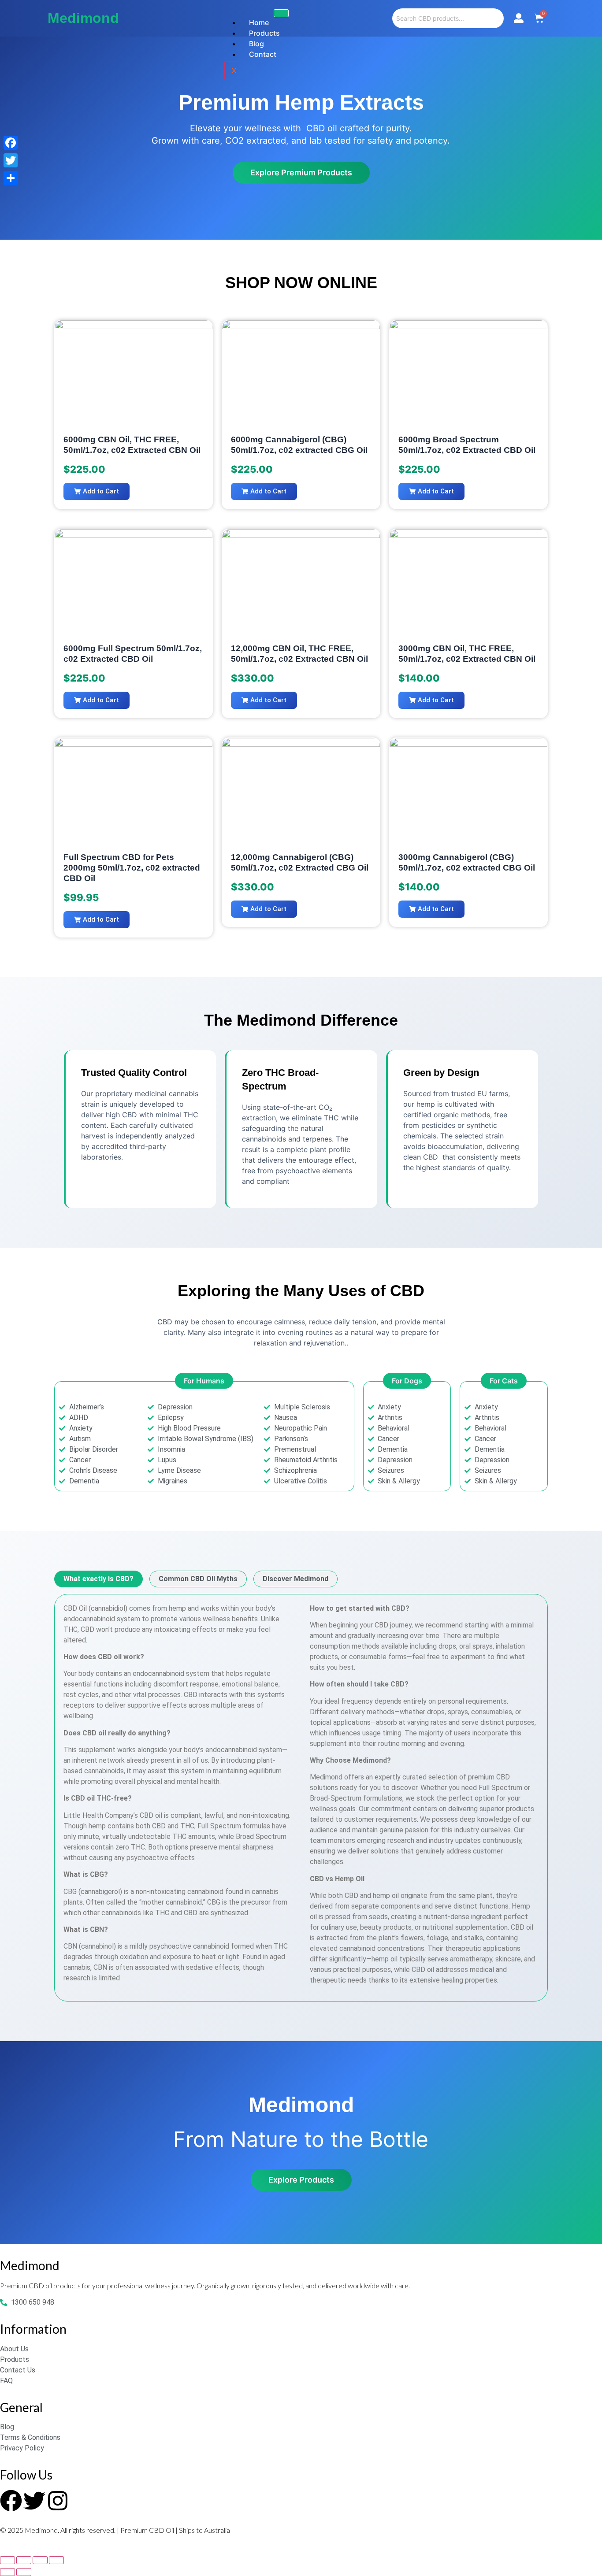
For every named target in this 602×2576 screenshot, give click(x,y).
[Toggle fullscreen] (24, 2560)
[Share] (11, 178)
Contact (263, 54)
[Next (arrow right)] (24, 2572)
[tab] (98, 1579)
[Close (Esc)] (56, 2560)
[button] (97, 491)
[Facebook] (11, 2501)
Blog (256, 44)
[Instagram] (58, 2501)
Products (264, 33)
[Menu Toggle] (519, 18)
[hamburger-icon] (281, 13)
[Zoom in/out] (7, 2560)
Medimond (83, 18)
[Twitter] (34, 2501)
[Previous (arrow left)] (7, 2572)
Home (259, 22)
